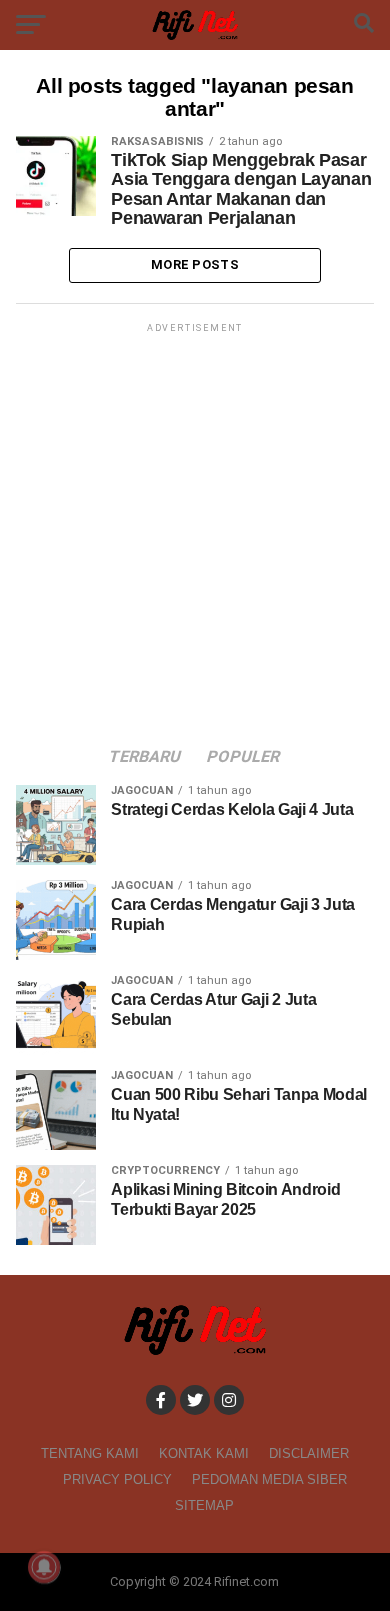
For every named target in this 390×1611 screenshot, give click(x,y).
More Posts (195, 264)
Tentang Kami (90, 1453)
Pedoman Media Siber (269, 1479)
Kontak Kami (204, 1453)
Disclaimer (309, 1453)
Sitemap (204, 1505)
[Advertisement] (195, 532)
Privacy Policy (117, 1479)
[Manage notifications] (44, 1567)
